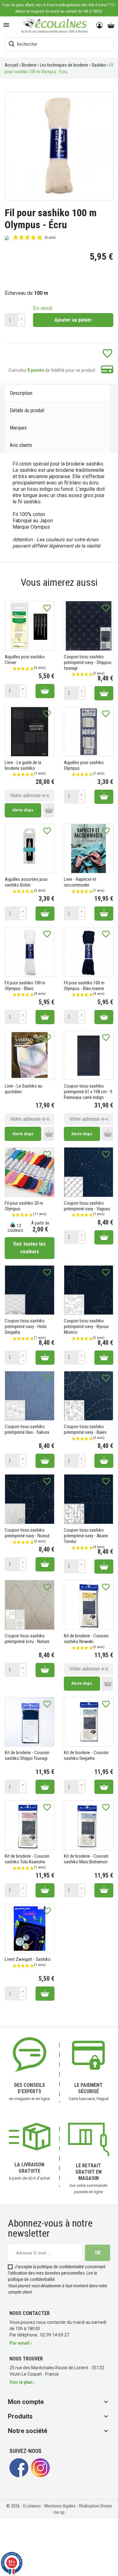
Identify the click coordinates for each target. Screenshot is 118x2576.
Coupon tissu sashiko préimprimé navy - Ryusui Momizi (86, 1327)
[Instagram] (40, 2475)
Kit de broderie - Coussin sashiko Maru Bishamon (86, 1859)
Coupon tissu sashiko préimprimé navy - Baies (85, 1429)
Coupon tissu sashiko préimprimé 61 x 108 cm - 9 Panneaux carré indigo (88, 1092)
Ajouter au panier (73, 320)
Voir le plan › (22, 2382)
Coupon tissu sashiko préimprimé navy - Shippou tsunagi (88, 662)
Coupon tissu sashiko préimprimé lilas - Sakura (27, 1429)
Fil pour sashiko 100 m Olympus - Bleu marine (84, 986)
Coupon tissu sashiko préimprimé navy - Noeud (27, 1533)
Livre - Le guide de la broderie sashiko (23, 765)
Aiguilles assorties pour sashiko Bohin (26, 882)
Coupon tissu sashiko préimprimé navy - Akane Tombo (86, 1536)
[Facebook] (19, 2475)
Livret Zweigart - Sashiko (28, 1959)
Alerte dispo (23, 810)
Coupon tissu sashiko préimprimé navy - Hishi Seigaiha (26, 1327)
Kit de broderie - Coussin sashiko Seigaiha (86, 1755)
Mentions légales (60, 2506)
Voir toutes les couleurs (29, 1248)
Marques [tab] (18, 428)
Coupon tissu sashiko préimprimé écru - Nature (27, 1639)
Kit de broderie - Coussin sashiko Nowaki (86, 1639)
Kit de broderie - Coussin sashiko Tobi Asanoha (27, 1859)
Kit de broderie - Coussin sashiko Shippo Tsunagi (27, 1755)
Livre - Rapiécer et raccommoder (80, 882)
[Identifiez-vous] (100, 26)
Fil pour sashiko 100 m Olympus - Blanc (25, 986)
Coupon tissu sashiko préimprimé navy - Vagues (87, 1206)
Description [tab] (21, 393)
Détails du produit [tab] (27, 410)
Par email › (21, 2343)
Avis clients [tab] (21, 445)
